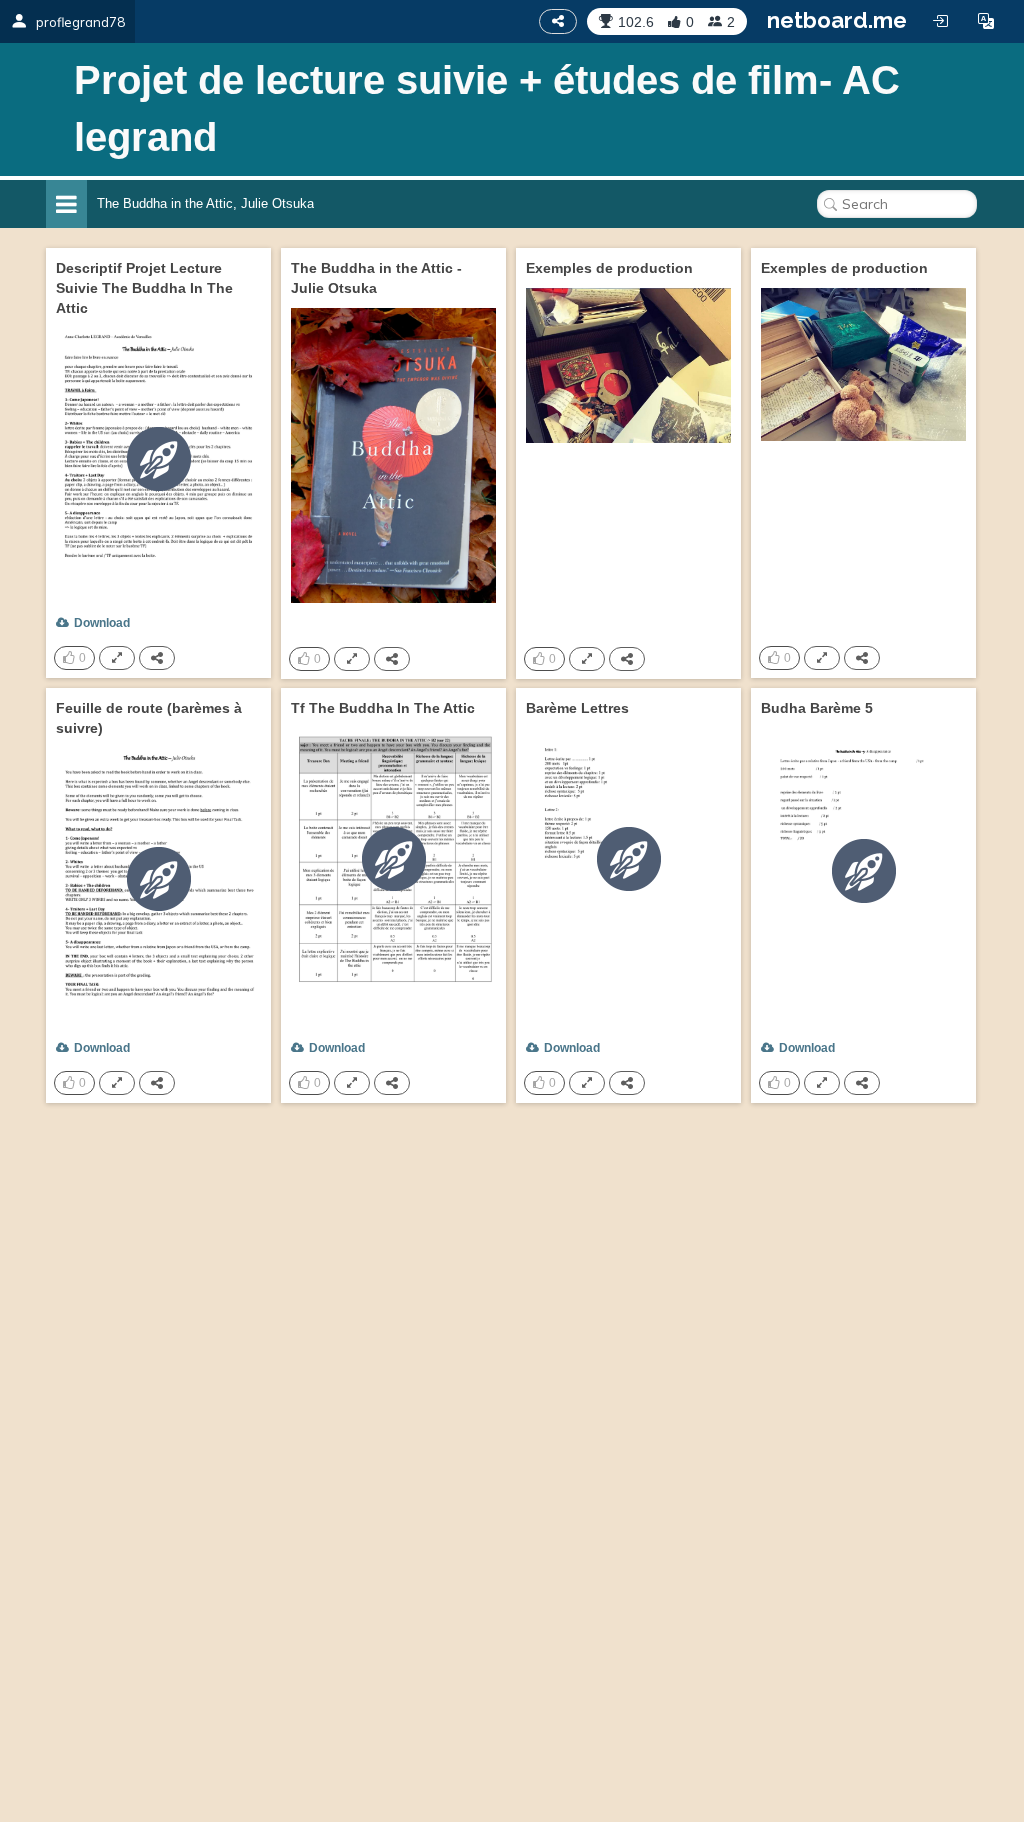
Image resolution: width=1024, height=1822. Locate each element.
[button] (986, 21)
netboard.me (837, 20)
